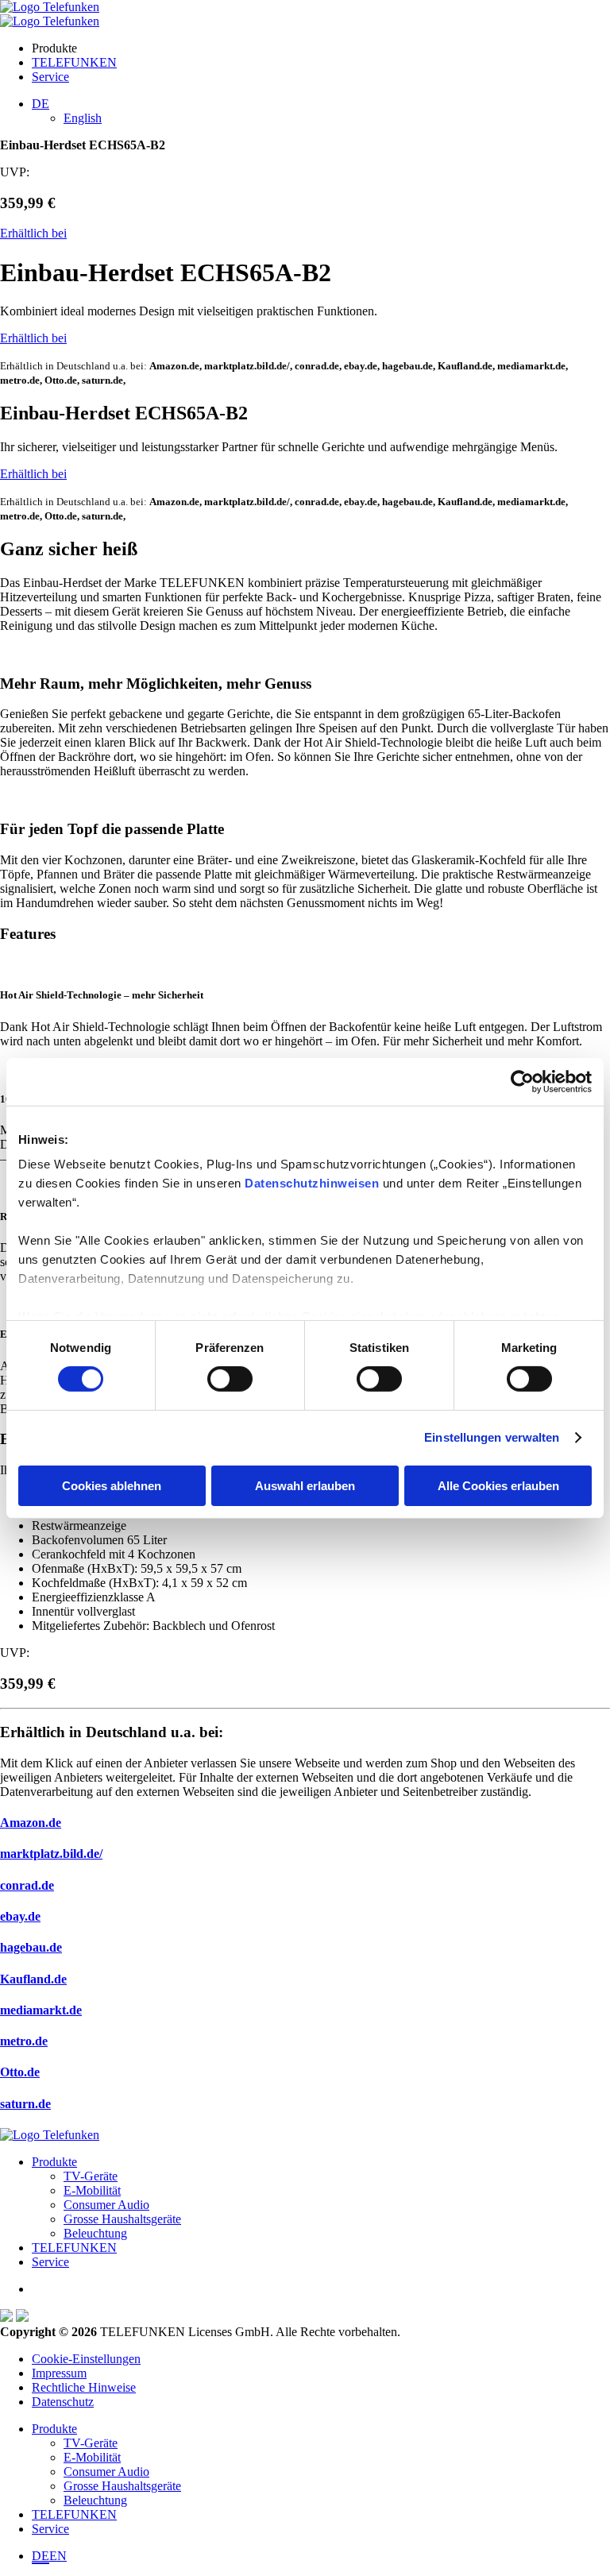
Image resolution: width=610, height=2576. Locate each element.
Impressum (59, 2373)
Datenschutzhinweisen (312, 1183)
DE (41, 2556)
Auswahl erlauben (305, 1486)
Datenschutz (63, 2402)
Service (50, 77)
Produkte (54, 2162)
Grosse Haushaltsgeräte (122, 2219)
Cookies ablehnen (112, 1486)
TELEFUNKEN (74, 62)
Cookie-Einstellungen (86, 2359)
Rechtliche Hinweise (84, 2387)
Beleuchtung (95, 2233)
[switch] (230, 1379)
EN (58, 2556)
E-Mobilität (92, 2190)
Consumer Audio (106, 2205)
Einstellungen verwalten (492, 1437)
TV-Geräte (91, 2176)
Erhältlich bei (33, 233)
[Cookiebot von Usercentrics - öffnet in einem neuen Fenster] (522, 1081)
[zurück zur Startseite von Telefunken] (50, 7)
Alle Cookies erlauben (498, 1486)
